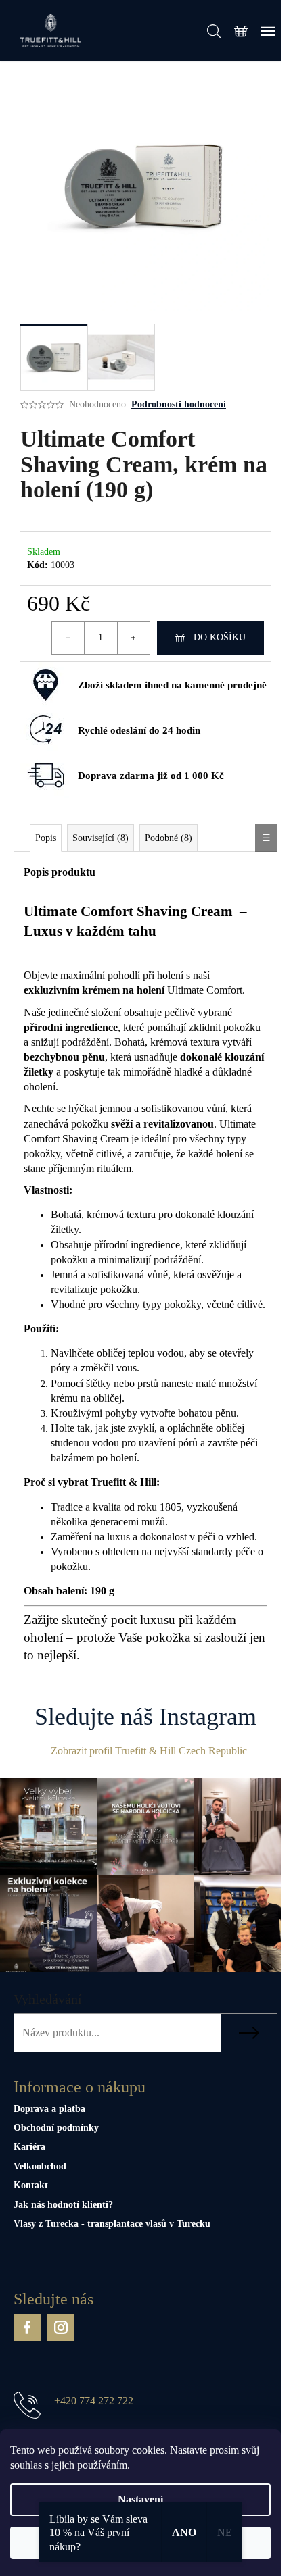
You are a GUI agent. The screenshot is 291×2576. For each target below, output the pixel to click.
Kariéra (29, 2147)
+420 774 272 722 (94, 2401)
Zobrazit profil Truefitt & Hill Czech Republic (149, 1751)
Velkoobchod (40, 2166)
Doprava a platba (49, 2109)
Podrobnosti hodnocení (179, 404)
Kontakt (31, 2185)
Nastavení (140, 2499)
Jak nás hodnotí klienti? (63, 2205)
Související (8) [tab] (100, 838)
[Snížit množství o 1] (68, 638)
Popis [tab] (46, 838)
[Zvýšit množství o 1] (133, 638)
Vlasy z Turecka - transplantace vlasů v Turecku (112, 2224)
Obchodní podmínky (56, 2128)
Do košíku (220, 637)
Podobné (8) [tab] (169, 838)
